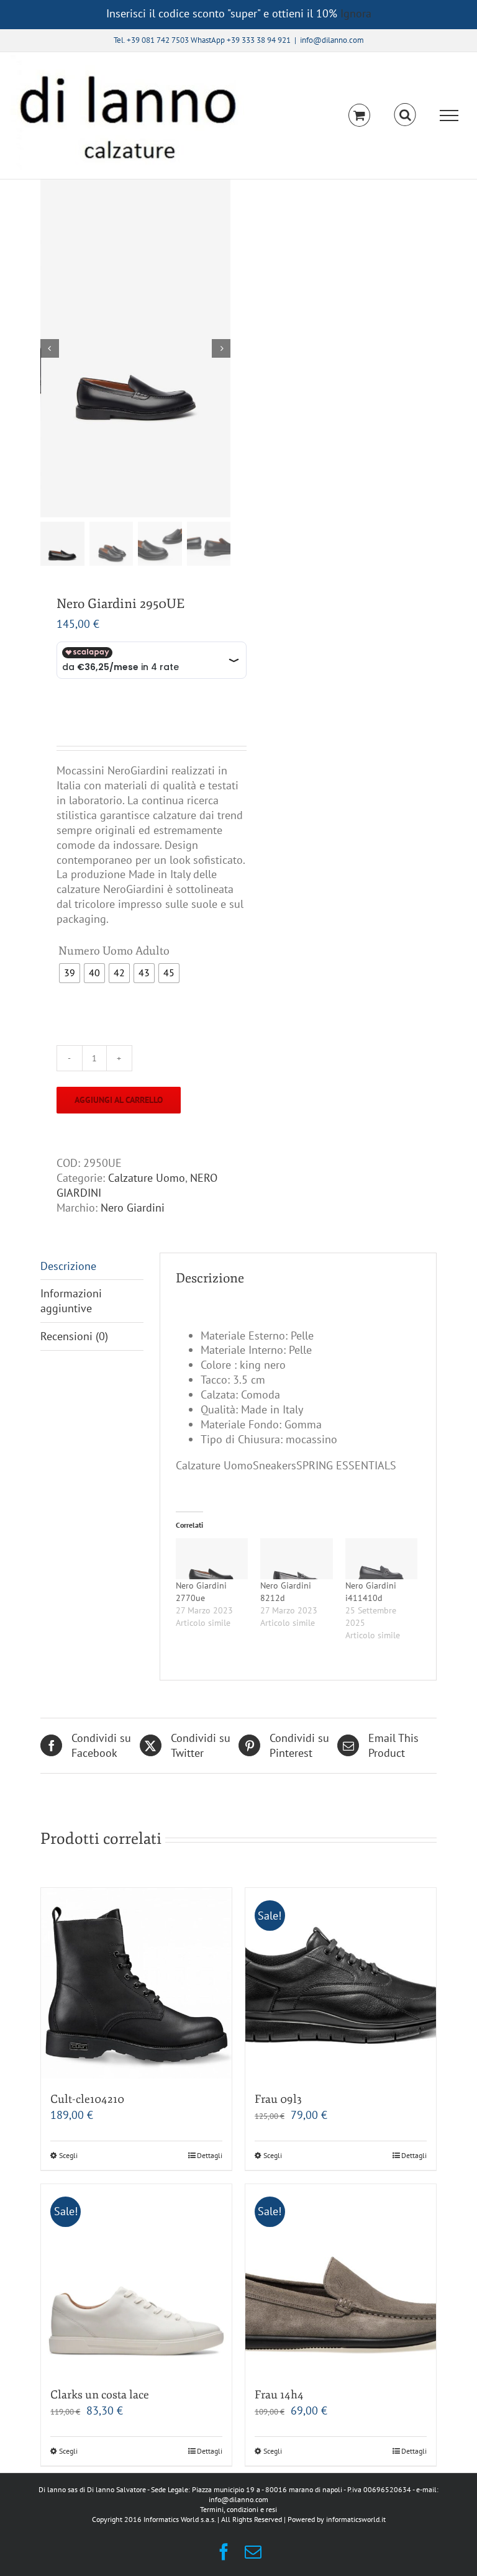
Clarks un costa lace (100, 2395)
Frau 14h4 (279, 2395)
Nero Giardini (133, 1208)
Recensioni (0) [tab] (74, 1336)
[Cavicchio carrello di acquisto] (359, 115)
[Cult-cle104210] (136, 1983)
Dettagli (210, 2155)
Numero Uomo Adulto (114, 951)
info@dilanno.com (332, 40)
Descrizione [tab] (68, 1266)
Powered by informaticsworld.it (337, 2519)
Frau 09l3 (278, 2099)
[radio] (70, 973)
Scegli (68, 2155)
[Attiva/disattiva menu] (449, 116)
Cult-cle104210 (87, 2099)
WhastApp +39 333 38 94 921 (241, 40)
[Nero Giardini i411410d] (381, 1559)
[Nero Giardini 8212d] (296, 1559)
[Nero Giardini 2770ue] (212, 1559)
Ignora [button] (356, 13)
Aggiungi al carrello (119, 1100)
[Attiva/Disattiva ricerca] (405, 115)
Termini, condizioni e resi (238, 2509)
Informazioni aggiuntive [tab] (71, 1301)
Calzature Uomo (147, 1178)
